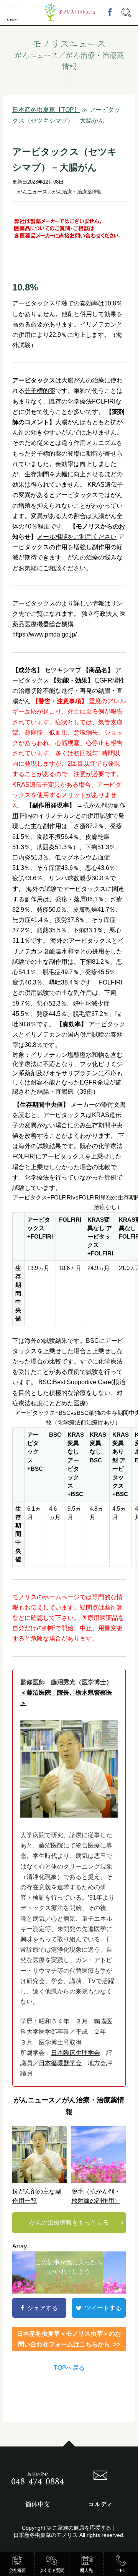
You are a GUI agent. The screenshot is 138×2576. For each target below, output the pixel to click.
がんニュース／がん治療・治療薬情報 (60, 192)
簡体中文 (38, 2504)
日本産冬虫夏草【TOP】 (46, 110)
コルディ (100, 2504)
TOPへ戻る (69, 2368)
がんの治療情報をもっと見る (69, 2222)
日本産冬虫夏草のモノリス (46, 2535)
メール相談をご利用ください (77, 537)
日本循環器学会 (60, 2063)
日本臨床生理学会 (76, 2053)
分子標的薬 (40, 391)
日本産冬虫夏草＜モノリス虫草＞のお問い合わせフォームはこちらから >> (69, 2339)
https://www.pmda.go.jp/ (44, 634)
